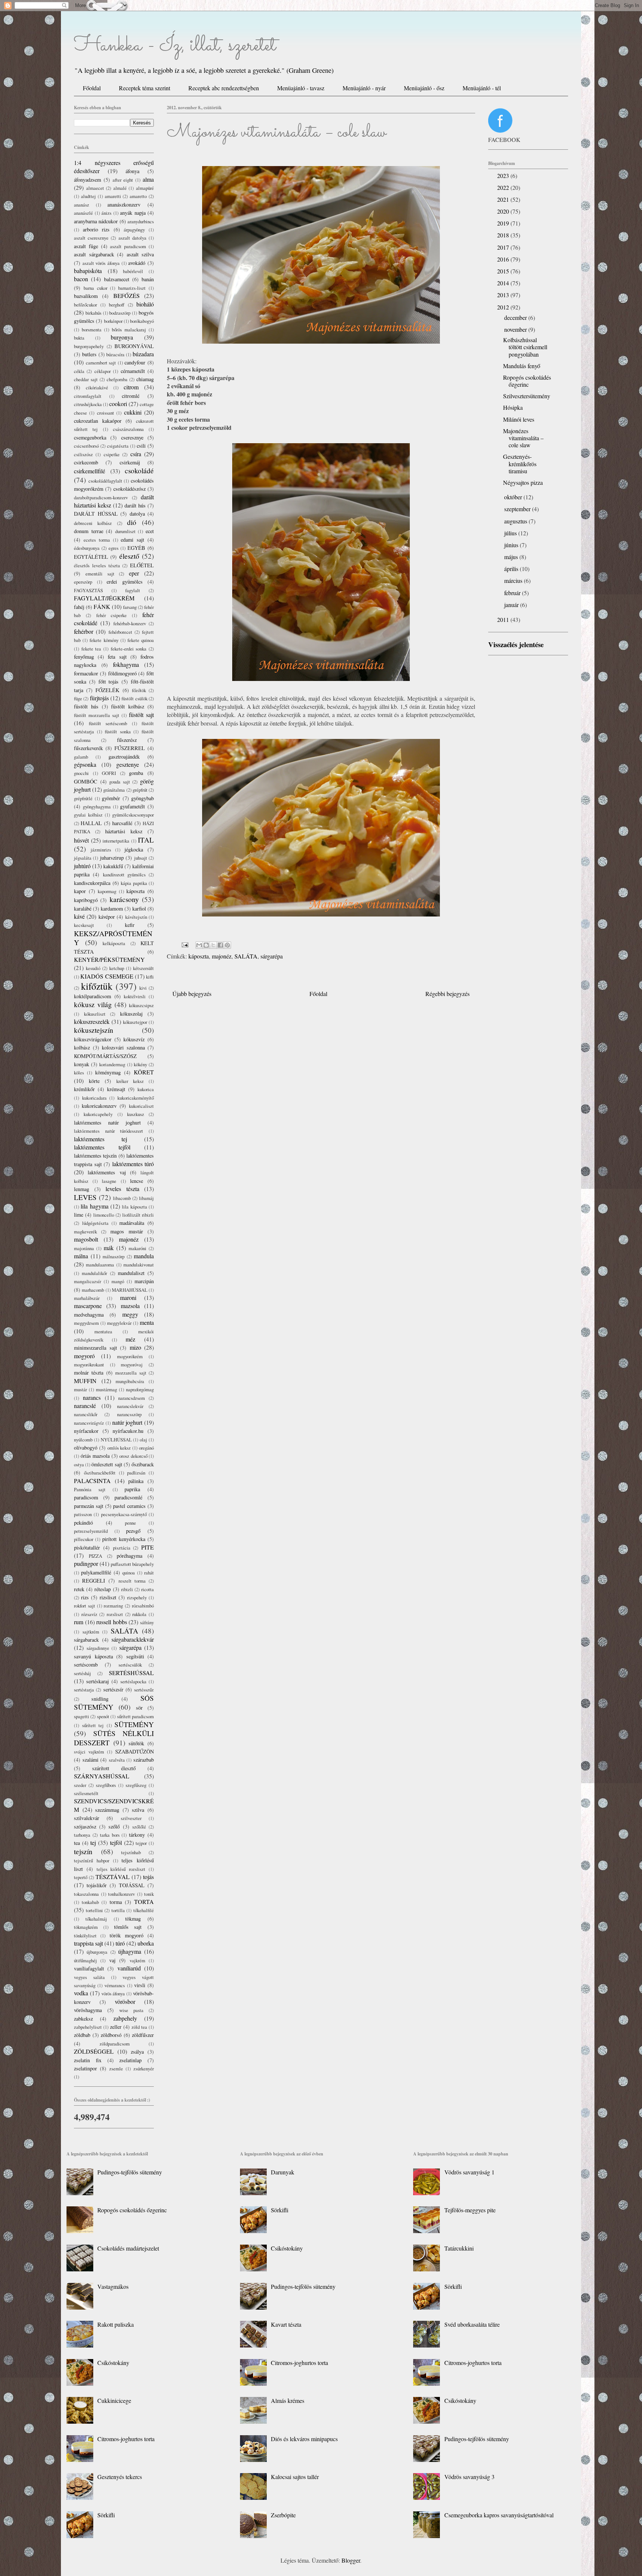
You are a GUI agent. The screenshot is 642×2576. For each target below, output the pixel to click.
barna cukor (95, 288)
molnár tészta (89, 1373)
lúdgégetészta (95, 1223)
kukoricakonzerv (99, 1106)
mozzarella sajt (131, 1373)
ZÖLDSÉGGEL (94, 2051)
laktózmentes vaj (107, 1172)
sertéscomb (86, 1665)
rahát (149, 1573)
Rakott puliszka (116, 2324)
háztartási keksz (124, 831)
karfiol (139, 909)
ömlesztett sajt (107, 1464)
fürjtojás (99, 698)
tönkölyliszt (85, 1936)
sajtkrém (91, 1632)
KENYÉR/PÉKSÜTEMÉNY (109, 959)
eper (134, 573)
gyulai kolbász (88, 815)
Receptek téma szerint (145, 88)
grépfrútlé (83, 798)
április (512, 569)
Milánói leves (519, 419)
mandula (144, 1256)
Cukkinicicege (114, 2400)
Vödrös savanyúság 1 (469, 2172)
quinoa (129, 1573)
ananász (82, 205)
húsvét (81, 840)
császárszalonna (128, 429)
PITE (147, 1547)
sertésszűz (144, 1690)
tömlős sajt (128, 1927)
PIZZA (95, 1556)
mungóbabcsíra (130, 1381)
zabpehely (125, 2018)
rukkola (139, 1614)
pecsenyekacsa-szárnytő (124, 1514)
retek (79, 1589)
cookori (118, 404)
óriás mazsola (95, 1456)
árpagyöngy (134, 230)
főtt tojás (109, 682)
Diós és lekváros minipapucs (304, 2439)
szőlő (114, 1826)
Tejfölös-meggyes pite (470, 2210)
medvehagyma (89, 1315)
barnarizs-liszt (132, 288)
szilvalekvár (87, 1818)
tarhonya (82, 1835)
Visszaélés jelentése (516, 644)
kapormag (107, 891)
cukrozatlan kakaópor (98, 421)
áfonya (132, 171)
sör (139, 1708)
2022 (504, 187)
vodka (81, 1993)
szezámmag (107, 1810)
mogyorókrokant (89, 1365)
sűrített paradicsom (135, 1716)
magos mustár (127, 1231)
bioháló (145, 304)
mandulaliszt (131, 1273)
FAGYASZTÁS (88, 590)
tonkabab (90, 1902)
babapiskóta (88, 271)
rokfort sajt (85, 1606)
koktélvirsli (135, 996)
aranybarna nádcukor (96, 221)
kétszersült (143, 968)
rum (79, 1622)
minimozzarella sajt (95, 1348)
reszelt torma (132, 1581)
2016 (504, 259)
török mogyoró (127, 1935)
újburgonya (97, 1952)
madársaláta (132, 1223)
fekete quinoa (141, 640)
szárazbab (144, 1760)
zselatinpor (85, 2068)
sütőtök (136, 1743)
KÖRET (144, 1072)
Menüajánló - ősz (424, 88)
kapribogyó (86, 900)
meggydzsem (86, 1323)
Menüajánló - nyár (364, 88)
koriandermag (112, 1064)
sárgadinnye (98, 1648)
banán (148, 279)
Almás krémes (288, 2400)
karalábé (83, 909)
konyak (82, 1064)
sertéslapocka (133, 1681)
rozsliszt (115, 1614)
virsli (140, 1985)
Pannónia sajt (90, 1489)
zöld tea (139, 2027)
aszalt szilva (140, 254)
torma (116, 1902)
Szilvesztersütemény (527, 396)
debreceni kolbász (93, 523)
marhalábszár (87, 1298)
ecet (150, 531)
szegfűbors (106, 1785)
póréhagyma (129, 1556)
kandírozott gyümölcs (124, 875)
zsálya (137, 2052)
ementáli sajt (100, 574)
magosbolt (86, 1239)
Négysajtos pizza (523, 482)
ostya (79, 1464)
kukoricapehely (98, 1114)
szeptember (518, 509)
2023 (504, 176)
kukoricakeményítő (136, 1098)
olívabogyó (86, 1448)
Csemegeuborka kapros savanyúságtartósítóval (499, 2515)
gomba (136, 773)
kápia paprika (134, 883)
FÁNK (102, 606)
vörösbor (125, 2001)
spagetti (82, 1716)
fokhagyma (126, 664)
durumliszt (125, 531)
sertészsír (113, 1689)
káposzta (199, 956)
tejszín (83, 1851)
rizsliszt (108, 1597)
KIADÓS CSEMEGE (107, 976)
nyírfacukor (86, 1431)
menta (147, 1322)
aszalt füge (86, 246)
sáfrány (147, 1622)
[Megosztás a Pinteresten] (227, 945)
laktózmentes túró (133, 1164)
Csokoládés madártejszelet (128, 2248)
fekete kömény (104, 640)
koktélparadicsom (93, 996)
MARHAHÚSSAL (130, 1290)
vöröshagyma (88, 2010)
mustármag (106, 1389)
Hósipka (513, 407)
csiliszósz (83, 454)
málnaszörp (114, 1256)
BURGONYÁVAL (134, 346)
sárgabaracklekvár (133, 1639)
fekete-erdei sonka (129, 649)
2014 (504, 283)
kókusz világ (93, 1004)
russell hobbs (112, 1622)
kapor (80, 891)
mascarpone (88, 1306)
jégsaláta (83, 858)
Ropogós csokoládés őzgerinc (527, 381)
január (512, 605)
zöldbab (82, 2035)
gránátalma (114, 790)
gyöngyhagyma (97, 807)
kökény (140, 1064)
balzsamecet (117, 279)
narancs (92, 1397)
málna (81, 1256)
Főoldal (92, 88)
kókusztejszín (94, 1030)
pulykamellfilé (96, 1572)
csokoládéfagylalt (105, 481)
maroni (128, 1297)
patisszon (83, 1514)
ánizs (106, 213)
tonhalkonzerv (121, 1894)
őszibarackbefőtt (100, 1473)
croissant (106, 413)
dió (132, 522)
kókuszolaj (131, 1014)
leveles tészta (122, 1189)
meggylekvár (119, 1323)
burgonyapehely (89, 346)
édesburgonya (87, 548)
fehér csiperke (112, 615)
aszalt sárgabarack (94, 254)
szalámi (90, 1760)
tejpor (141, 1843)
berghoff (117, 305)
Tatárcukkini (459, 2248)
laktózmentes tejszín (95, 1156)
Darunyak (283, 2172)
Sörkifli (106, 2515)
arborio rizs (96, 229)
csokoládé (139, 471)
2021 (504, 199)
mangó (118, 1281)
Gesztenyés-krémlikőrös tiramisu (520, 463)
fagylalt (133, 590)
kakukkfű (113, 866)
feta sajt (117, 657)
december (516, 317)
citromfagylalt (88, 396)
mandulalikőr (94, 1273)
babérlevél (133, 271)
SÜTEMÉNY (134, 1724)
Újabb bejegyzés (192, 994)
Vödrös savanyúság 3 (469, 2477)
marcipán (144, 1281)
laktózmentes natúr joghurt (107, 1122)
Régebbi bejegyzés (448, 994)
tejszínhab (131, 1852)
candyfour (135, 362)
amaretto (138, 196)
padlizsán (136, 1473)
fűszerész (127, 740)
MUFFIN (85, 1381)
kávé (79, 916)
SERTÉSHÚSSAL (131, 1673)
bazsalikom (86, 296)
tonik (149, 1894)
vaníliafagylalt (89, 1968)
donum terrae (89, 531)
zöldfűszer (143, 2035)
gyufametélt (132, 806)
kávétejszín (136, 917)
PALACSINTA (92, 1481)
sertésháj (82, 1673)
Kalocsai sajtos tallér (295, 2477)
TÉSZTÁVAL (113, 1877)
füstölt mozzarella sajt (97, 715)
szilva (138, 1810)
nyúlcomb (83, 1440)
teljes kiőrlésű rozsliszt (121, 1869)
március (514, 580)
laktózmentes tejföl (102, 1147)
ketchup (117, 968)
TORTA (144, 1902)
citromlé (131, 396)
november (516, 329)
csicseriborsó (86, 446)
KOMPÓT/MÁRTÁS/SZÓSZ (105, 1056)
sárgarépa (272, 956)
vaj (112, 1960)
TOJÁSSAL (132, 1885)
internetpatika (116, 841)
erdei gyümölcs (125, 582)
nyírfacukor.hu (128, 1431)
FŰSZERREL (130, 748)
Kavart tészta (286, 2324)
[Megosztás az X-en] (213, 945)
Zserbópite (283, 2515)
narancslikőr (86, 1414)
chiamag (145, 379)
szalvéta (117, 1760)
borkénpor (113, 321)
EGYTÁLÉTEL (91, 557)
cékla (79, 371)
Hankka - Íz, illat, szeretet (175, 46)
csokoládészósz (129, 489)
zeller (116, 2027)
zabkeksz (83, 2019)
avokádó (137, 263)
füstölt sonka (118, 731)
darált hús (135, 505)
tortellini (94, 1910)
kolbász (82, 1047)
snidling (100, 1699)
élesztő (129, 556)
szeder (80, 1785)
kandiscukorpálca (92, 883)
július (511, 533)
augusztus (516, 521)
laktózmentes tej (100, 1139)
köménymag (108, 1072)
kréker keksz (130, 1081)
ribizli (127, 1589)
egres (114, 548)
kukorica (146, 1089)
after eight (123, 180)
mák (109, 1248)
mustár (80, 1389)
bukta (79, 338)
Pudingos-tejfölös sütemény (130, 2172)
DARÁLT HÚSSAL (96, 514)
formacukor (86, 673)
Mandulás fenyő (522, 366)
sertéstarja (84, 1690)
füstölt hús (86, 706)
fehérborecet (120, 632)
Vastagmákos (113, 2286)
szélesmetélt (86, 1793)
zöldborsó (111, 2035)
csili (141, 446)
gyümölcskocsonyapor (133, 815)
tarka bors (110, 1835)
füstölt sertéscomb (108, 723)
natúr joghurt (127, 1422)
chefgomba (117, 379)
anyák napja (133, 213)
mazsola (130, 1306)
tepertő (81, 1877)
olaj (143, 1440)
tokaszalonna (86, 1894)
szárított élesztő (114, 1768)
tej (93, 1842)
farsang (130, 607)
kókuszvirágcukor (93, 1039)
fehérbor (84, 631)
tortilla (118, 1910)
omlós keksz (119, 1448)
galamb (81, 757)
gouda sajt (120, 782)
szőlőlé (139, 1827)
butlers (89, 354)
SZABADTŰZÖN (134, 1751)
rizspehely (137, 1597)
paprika (132, 1489)
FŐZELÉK (107, 690)
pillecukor (84, 1539)
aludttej (88, 196)
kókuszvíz (134, 1039)
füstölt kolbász (128, 706)
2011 (504, 619)
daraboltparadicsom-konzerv (101, 497)
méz (130, 1339)
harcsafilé (122, 823)
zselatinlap (130, 2060)
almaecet (95, 188)
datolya (137, 514)
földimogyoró (122, 673)
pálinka (136, 1481)
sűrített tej (93, 1725)
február (513, 593)
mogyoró (84, 1356)
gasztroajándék (124, 757)
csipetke (112, 454)
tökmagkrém (86, 1927)
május (512, 557)
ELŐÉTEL (142, 565)
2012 (504, 307)
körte (94, 1081)
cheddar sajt (86, 379)
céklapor (103, 371)
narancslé (85, 1406)
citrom (131, 387)
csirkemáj (130, 462)
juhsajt (141, 858)
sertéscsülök (130, 1665)
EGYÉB (136, 548)
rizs (85, 1597)
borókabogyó (142, 321)
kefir (130, 925)
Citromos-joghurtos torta (126, 2439)
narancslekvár (130, 1406)
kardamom (112, 909)
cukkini (133, 412)
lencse (137, 1181)
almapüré (145, 188)
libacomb (122, 1198)
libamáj (146, 1198)
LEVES (85, 1197)
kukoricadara (94, 1098)
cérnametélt (133, 371)
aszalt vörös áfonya (101, 263)
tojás (148, 1877)
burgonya (122, 337)
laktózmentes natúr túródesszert (108, 1131)
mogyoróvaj (132, 1365)
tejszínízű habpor (92, 1860)
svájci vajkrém (89, 1752)
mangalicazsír (87, 1281)
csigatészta (118, 446)
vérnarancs (115, 1985)
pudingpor (86, 1563)
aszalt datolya (132, 238)
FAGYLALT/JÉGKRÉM (104, 598)
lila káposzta (134, 1207)
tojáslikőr (97, 1885)
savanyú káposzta (93, 1656)
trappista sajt (88, 1943)
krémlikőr (84, 1089)
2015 (504, 271)
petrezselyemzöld (91, 1531)
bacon (81, 279)
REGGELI (94, 1581)
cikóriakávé (97, 387)
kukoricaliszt (141, 1106)
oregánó (146, 1448)
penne (130, 1523)
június (512, 545)
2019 (504, 223)
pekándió (83, 1523)
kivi (143, 988)
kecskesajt (84, 925)
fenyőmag (84, 657)
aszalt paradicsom (128, 246)
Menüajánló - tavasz (301, 88)
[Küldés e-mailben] (199, 945)
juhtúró (82, 866)
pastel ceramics (129, 1506)
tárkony (137, 1835)
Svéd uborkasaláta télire (472, 2324)
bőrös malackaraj (129, 330)
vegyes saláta (89, 1977)
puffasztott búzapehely (132, 1564)
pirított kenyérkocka (124, 1539)
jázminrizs (101, 850)
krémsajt (116, 1089)
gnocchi (81, 773)
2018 (504, 235)
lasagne (109, 1181)
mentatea (103, 1331)
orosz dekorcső (133, 1456)
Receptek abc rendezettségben (224, 88)
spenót (103, 1716)
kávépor (107, 917)
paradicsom (86, 1497)
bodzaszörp (120, 313)
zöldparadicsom (115, 2044)
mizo (135, 1347)
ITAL (146, 840)
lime (79, 1215)
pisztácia (122, 1548)
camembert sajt (101, 363)
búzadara (143, 354)
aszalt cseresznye (91, 238)
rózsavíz (89, 1614)
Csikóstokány (113, 2363)
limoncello (104, 1215)
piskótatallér (87, 1547)
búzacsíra (115, 354)
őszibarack (143, 1464)
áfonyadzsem (87, 180)
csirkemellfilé (90, 471)
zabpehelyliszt (88, 2027)
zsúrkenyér (144, 2069)
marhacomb (93, 1290)
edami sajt (132, 540)
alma (148, 179)
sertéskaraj (98, 1681)
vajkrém (137, 1960)
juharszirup (112, 858)
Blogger (351, 2560)
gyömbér (111, 798)
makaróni (137, 1248)
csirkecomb (86, 462)
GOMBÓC (86, 781)
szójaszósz (85, 1826)
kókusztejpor (135, 1022)
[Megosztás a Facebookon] (220, 945)
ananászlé (83, 213)
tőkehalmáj (96, 1919)
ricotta (147, 1589)
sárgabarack (86, 1640)
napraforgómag (140, 1389)
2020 (504, 211)
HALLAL (91, 823)
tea (77, 1843)
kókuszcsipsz (141, 1005)
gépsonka (85, 764)
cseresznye (132, 437)
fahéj (79, 607)
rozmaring (113, 1606)
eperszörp (83, 582)
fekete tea (91, 649)
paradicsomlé (128, 1497)
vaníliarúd (129, 1968)
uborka (146, 1943)
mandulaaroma (100, 1265)
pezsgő (133, 1531)
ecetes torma (97, 540)
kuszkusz (136, 1114)
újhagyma (130, 1951)
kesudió (93, 968)
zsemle (116, 2069)
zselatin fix (88, 2060)
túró (120, 1943)
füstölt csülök (134, 698)
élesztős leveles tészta (97, 565)
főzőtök (139, 690)
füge (78, 698)
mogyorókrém (130, 1356)
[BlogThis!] (206, 945)
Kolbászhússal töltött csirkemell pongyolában (525, 347)
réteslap (103, 1589)
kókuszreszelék (92, 1021)
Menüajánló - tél (482, 88)
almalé (120, 188)
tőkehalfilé (144, 1910)
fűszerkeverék (88, 748)
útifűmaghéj (85, 1960)
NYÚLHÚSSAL (116, 1440)
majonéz (222, 956)
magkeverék (85, 1232)
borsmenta (92, 330)
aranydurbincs (141, 221)
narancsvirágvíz (89, 1423)
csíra (136, 454)
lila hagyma (94, 1206)
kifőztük (97, 986)
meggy (130, 1314)
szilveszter (131, 1818)
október (514, 497)
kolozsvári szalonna (123, 1047)
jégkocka (134, 849)
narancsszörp (129, 1414)
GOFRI (109, 773)
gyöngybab (142, 798)
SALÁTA (246, 956)
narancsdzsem (132, 1398)
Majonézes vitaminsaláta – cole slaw (523, 438)
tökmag (133, 1919)
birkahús (93, 313)
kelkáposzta (114, 943)
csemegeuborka (90, 437)
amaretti (113, 196)
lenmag (82, 1189)
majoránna (84, 1248)
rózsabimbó (143, 1606)
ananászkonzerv (124, 205)
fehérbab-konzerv (130, 623)
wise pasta (131, 2010)
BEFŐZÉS (127, 296)
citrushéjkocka (88, 404)
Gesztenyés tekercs (120, 2477)
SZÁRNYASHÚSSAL (102, 1776)
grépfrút (140, 790)
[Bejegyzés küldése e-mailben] (184, 944)
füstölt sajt (141, 715)
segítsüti (135, 1656)
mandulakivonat (139, 1265)
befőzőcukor (85, 305)
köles (79, 1073)
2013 (504, 295)
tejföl (116, 1842)
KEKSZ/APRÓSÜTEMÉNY (113, 938)
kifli (150, 977)
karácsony (124, 899)
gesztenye (128, 764)
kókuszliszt (95, 1014)
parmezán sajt (89, 1506)
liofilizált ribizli (138, 1215)
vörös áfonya (113, 1993)
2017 (504, 247)
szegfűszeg (136, 1785)
